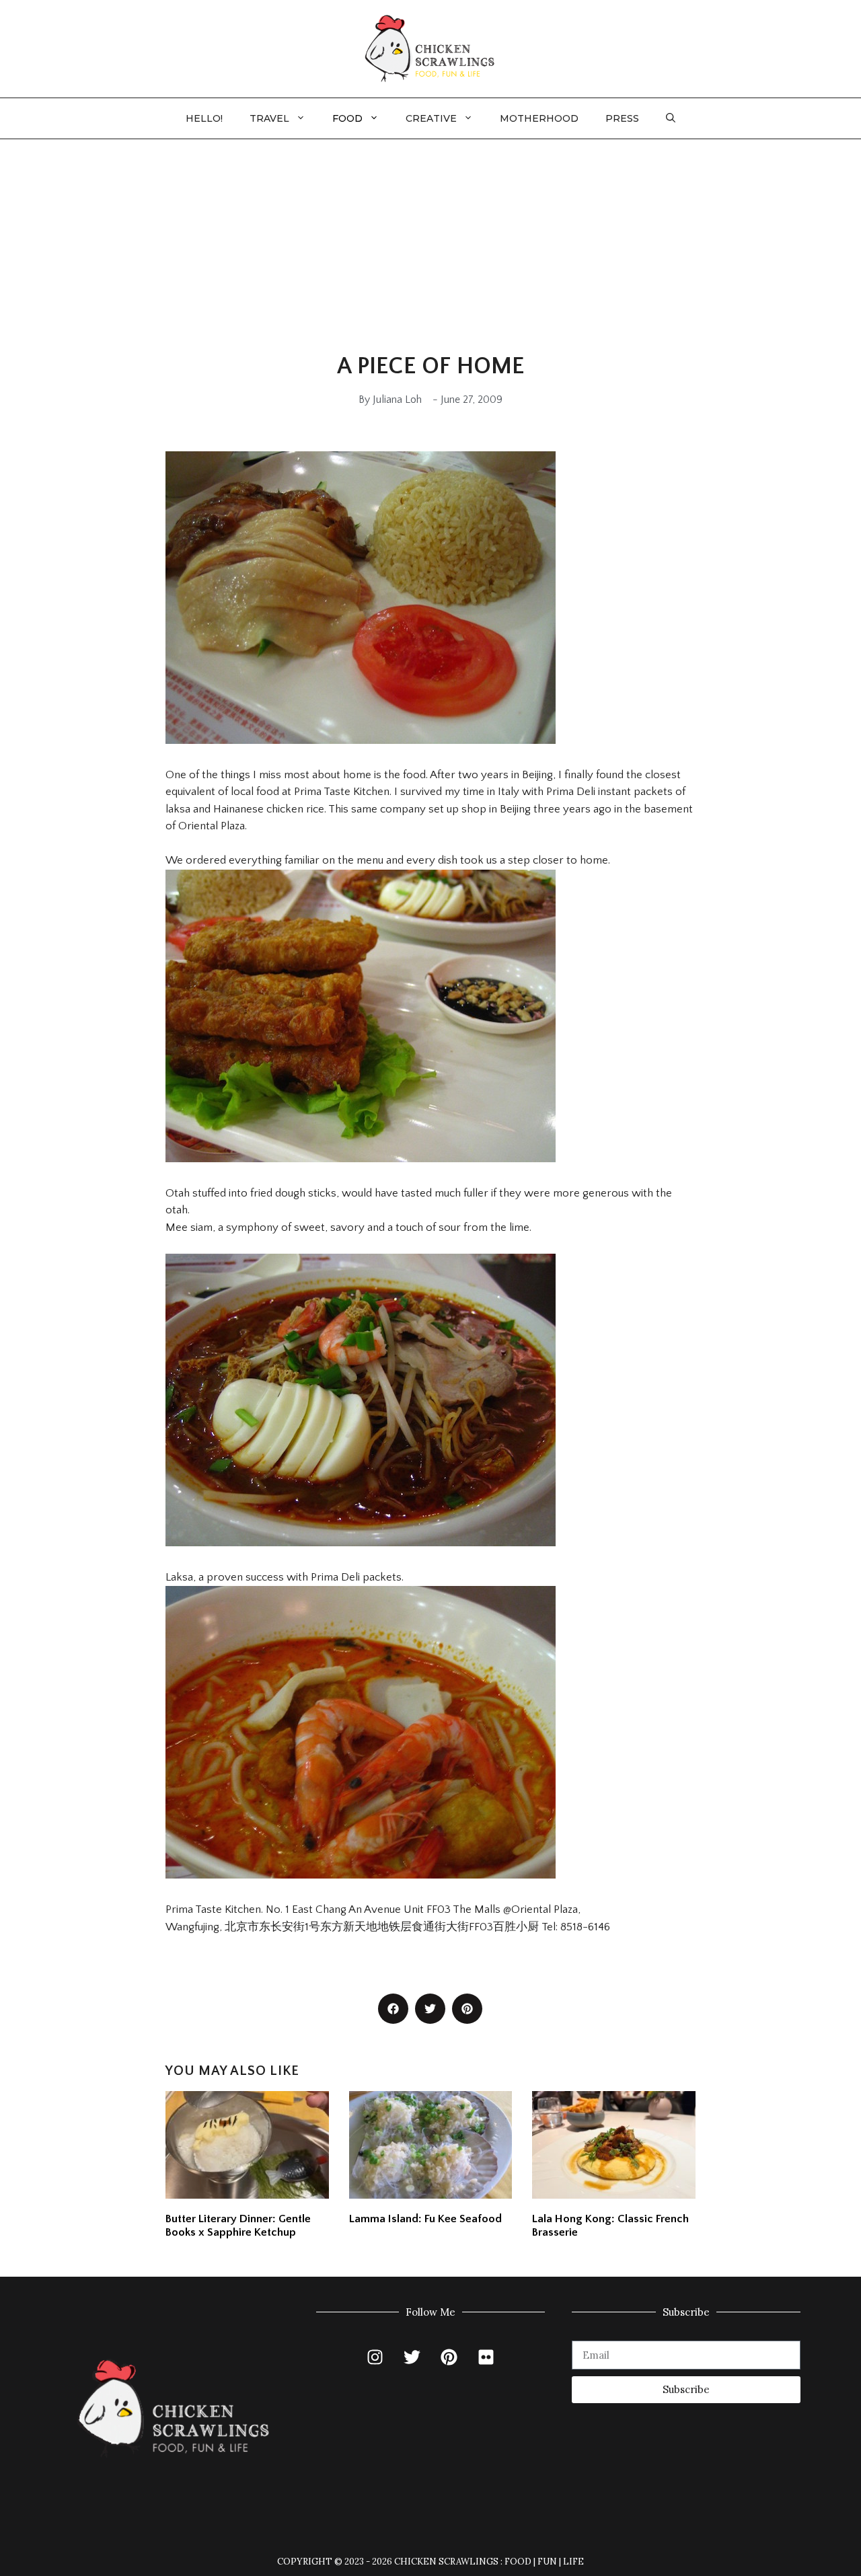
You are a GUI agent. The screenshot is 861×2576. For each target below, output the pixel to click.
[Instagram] (375, 2357)
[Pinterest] (449, 2357)
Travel (269, 118)
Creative (431, 118)
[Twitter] (412, 2357)
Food (347, 118)
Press (622, 118)
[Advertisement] (430, 240)
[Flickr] (486, 2357)
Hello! (204, 118)
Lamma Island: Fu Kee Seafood (425, 2219)
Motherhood (539, 118)
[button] (671, 118)
